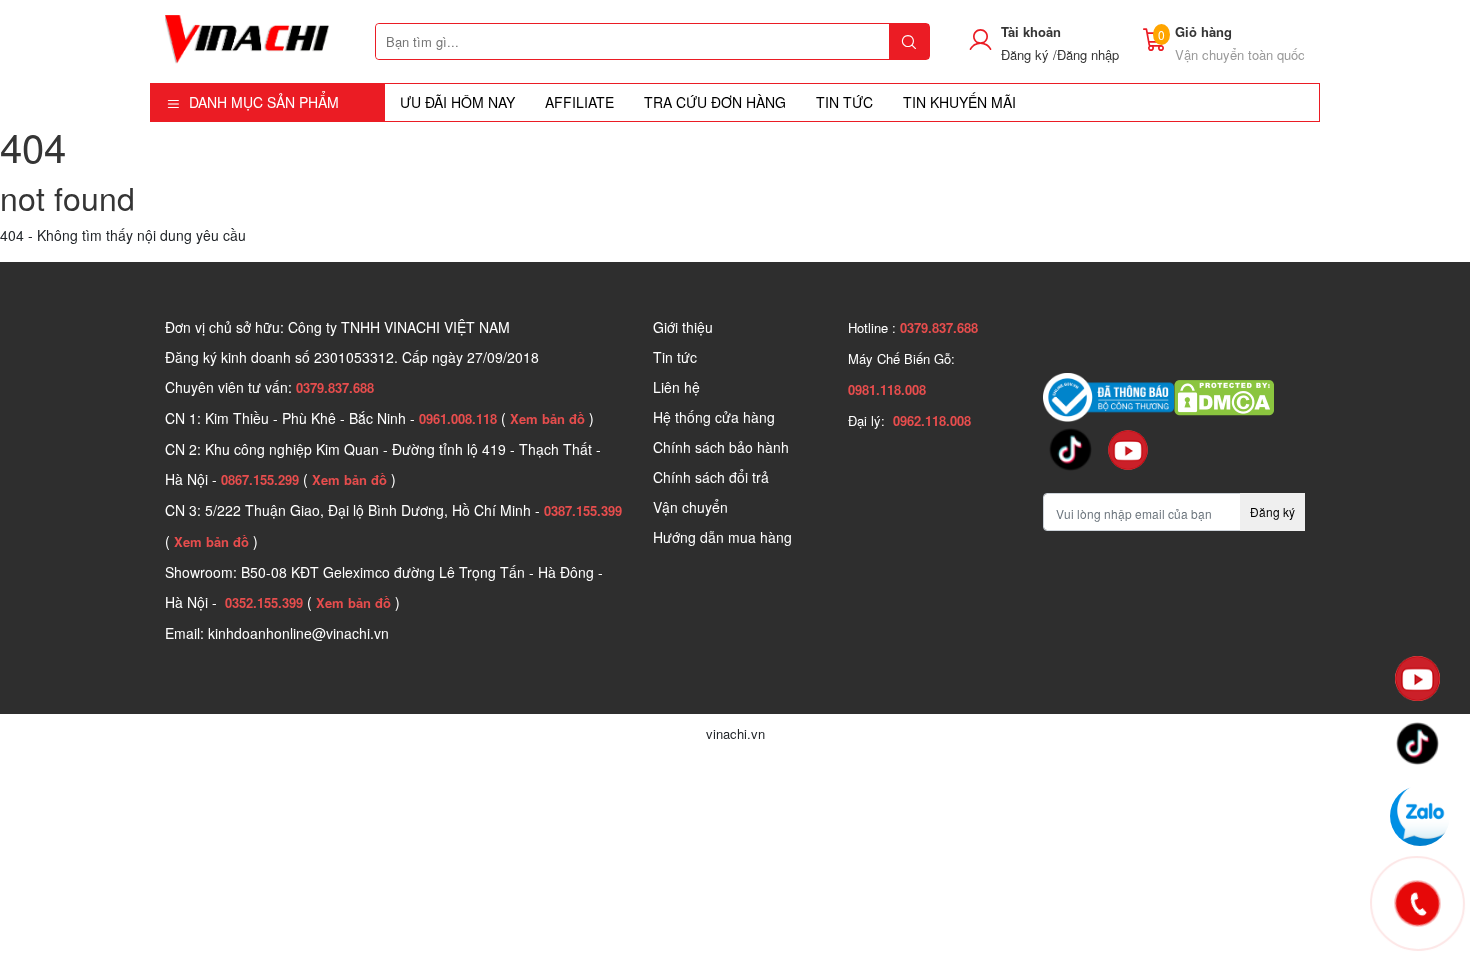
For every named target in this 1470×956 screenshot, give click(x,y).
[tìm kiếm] (909, 41)
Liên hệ (676, 387)
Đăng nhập (1088, 54)
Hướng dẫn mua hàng (722, 537)
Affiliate (579, 102)
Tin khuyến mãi (959, 102)
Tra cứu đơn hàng (715, 102)
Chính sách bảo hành (721, 447)
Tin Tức (844, 102)
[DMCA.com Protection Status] (1224, 395)
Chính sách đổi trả (711, 477)
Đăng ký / (1029, 54)
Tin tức (675, 357)
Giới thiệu (683, 327)
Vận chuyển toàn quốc (1240, 54)
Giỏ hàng (1203, 31)
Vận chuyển (690, 507)
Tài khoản (1031, 31)
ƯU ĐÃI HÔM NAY (457, 102)
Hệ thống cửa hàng (714, 417)
